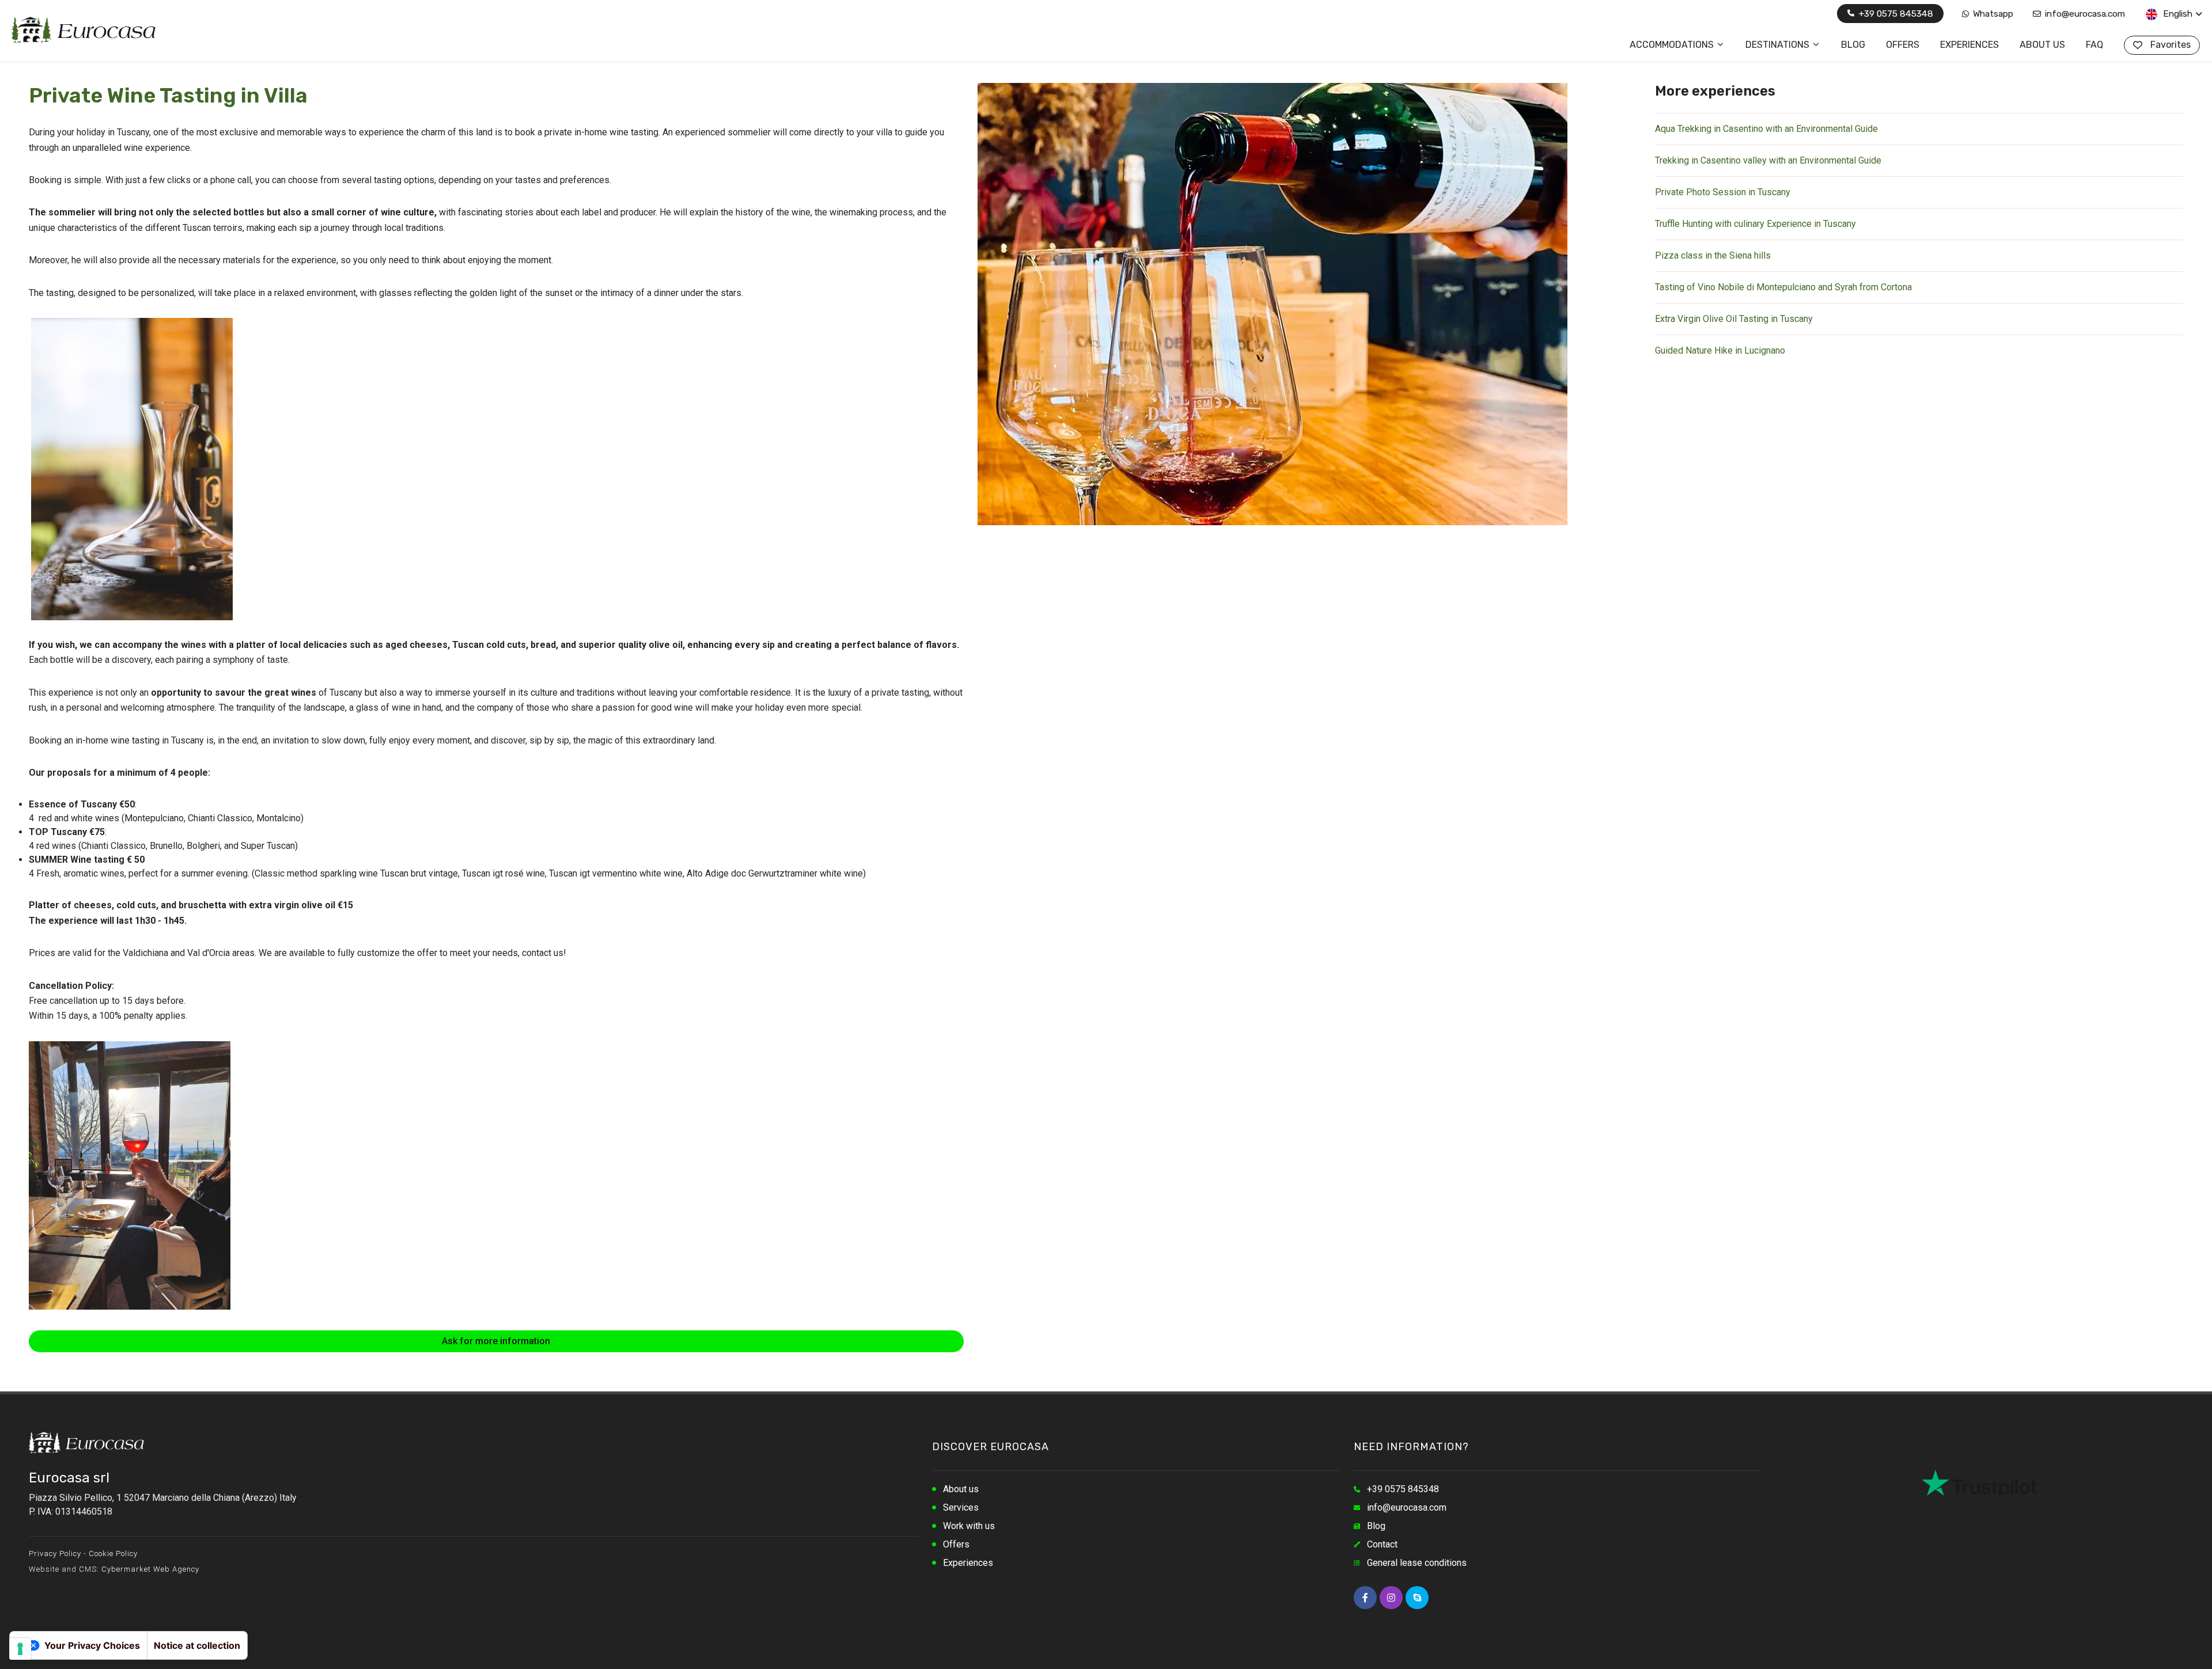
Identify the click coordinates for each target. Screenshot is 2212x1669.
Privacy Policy (55, 1554)
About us (961, 1489)
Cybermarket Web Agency (150, 1569)
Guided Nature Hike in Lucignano (1720, 350)
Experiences (968, 1563)
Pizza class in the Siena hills (1713, 255)
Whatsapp (1992, 14)
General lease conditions (1417, 1563)
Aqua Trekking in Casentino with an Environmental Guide (1766, 129)
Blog (1376, 1526)
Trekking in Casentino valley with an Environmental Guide (1768, 160)
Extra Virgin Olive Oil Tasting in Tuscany (1734, 319)
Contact (1382, 1544)
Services (961, 1507)
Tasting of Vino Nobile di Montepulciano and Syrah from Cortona (1783, 287)
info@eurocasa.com (2084, 14)
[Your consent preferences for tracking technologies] (20, 1649)
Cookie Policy (113, 1554)
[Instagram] (1391, 1598)
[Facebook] (1365, 1598)
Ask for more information (496, 1341)
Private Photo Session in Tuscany (1723, 192)
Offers (956, 1544)
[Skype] (1417, 1598)
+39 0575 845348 (1895, 14)
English (2177, 14)
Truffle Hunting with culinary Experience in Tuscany (1755, 224)
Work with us (969, 1526)
